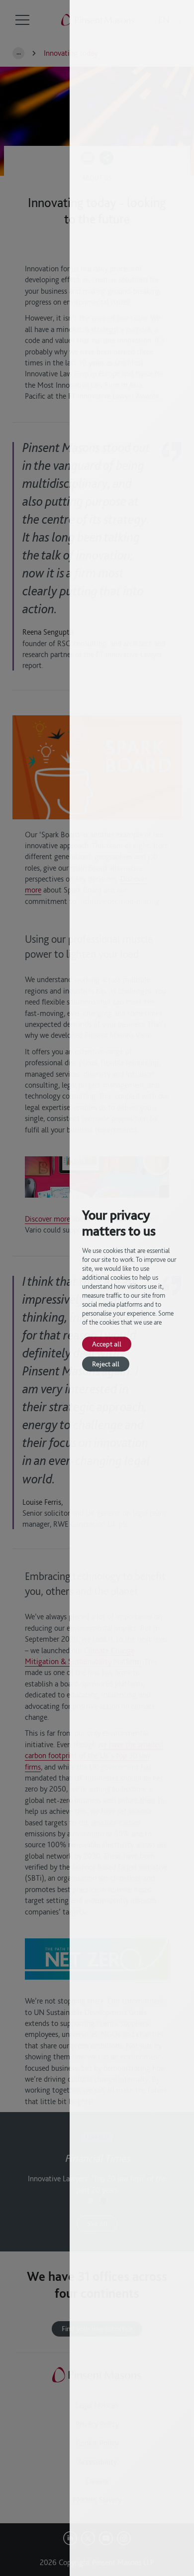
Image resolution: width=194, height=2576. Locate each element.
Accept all (107, 1344)
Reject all (106, 1364)
